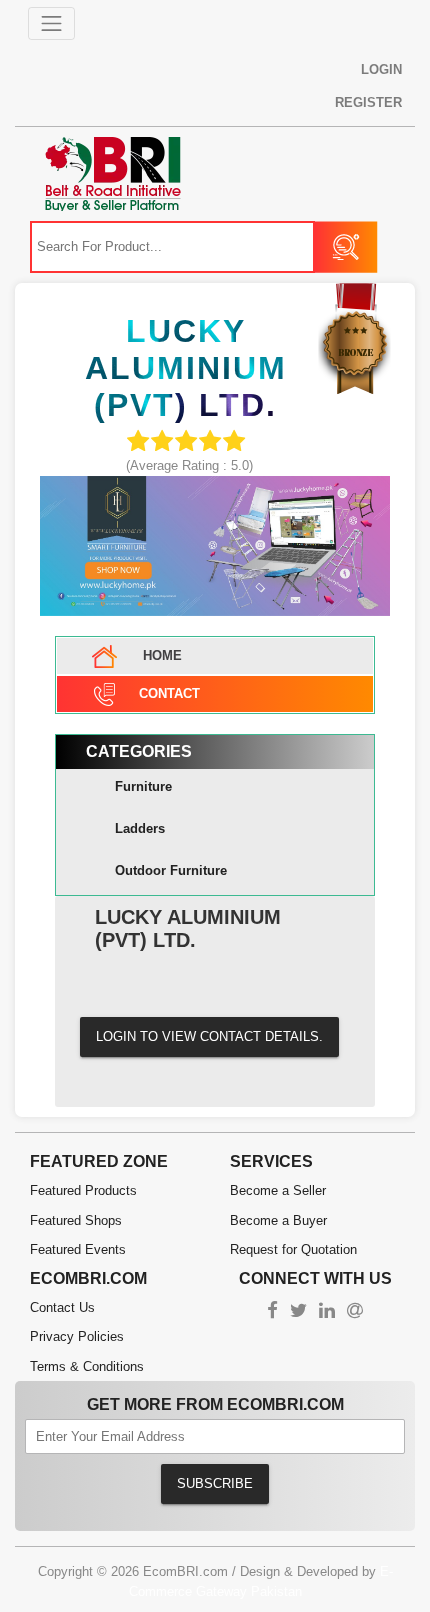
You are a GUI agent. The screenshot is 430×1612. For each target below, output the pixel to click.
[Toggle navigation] (51, 24)
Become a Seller (278, 1190)
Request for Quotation (293, 1249)
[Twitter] (298, 1312)
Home (160, 655)
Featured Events (78, 1249)
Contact (169, 693)
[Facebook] (272, 1312)
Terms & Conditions (87, 1366)
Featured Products (83, 1190)
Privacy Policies (77, 1336)
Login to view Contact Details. (209, 1036)
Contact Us (62, 1307)
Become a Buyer (278, 1220)
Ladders (140, 828)
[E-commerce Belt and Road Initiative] (113, 172)
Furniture (143, 786)
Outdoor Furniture (171, 870)
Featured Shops (76, 1220)
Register (368, 102)
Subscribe (215, 1483)
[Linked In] (327, 1312)
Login (381, 69)
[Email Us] (355, 1312)
